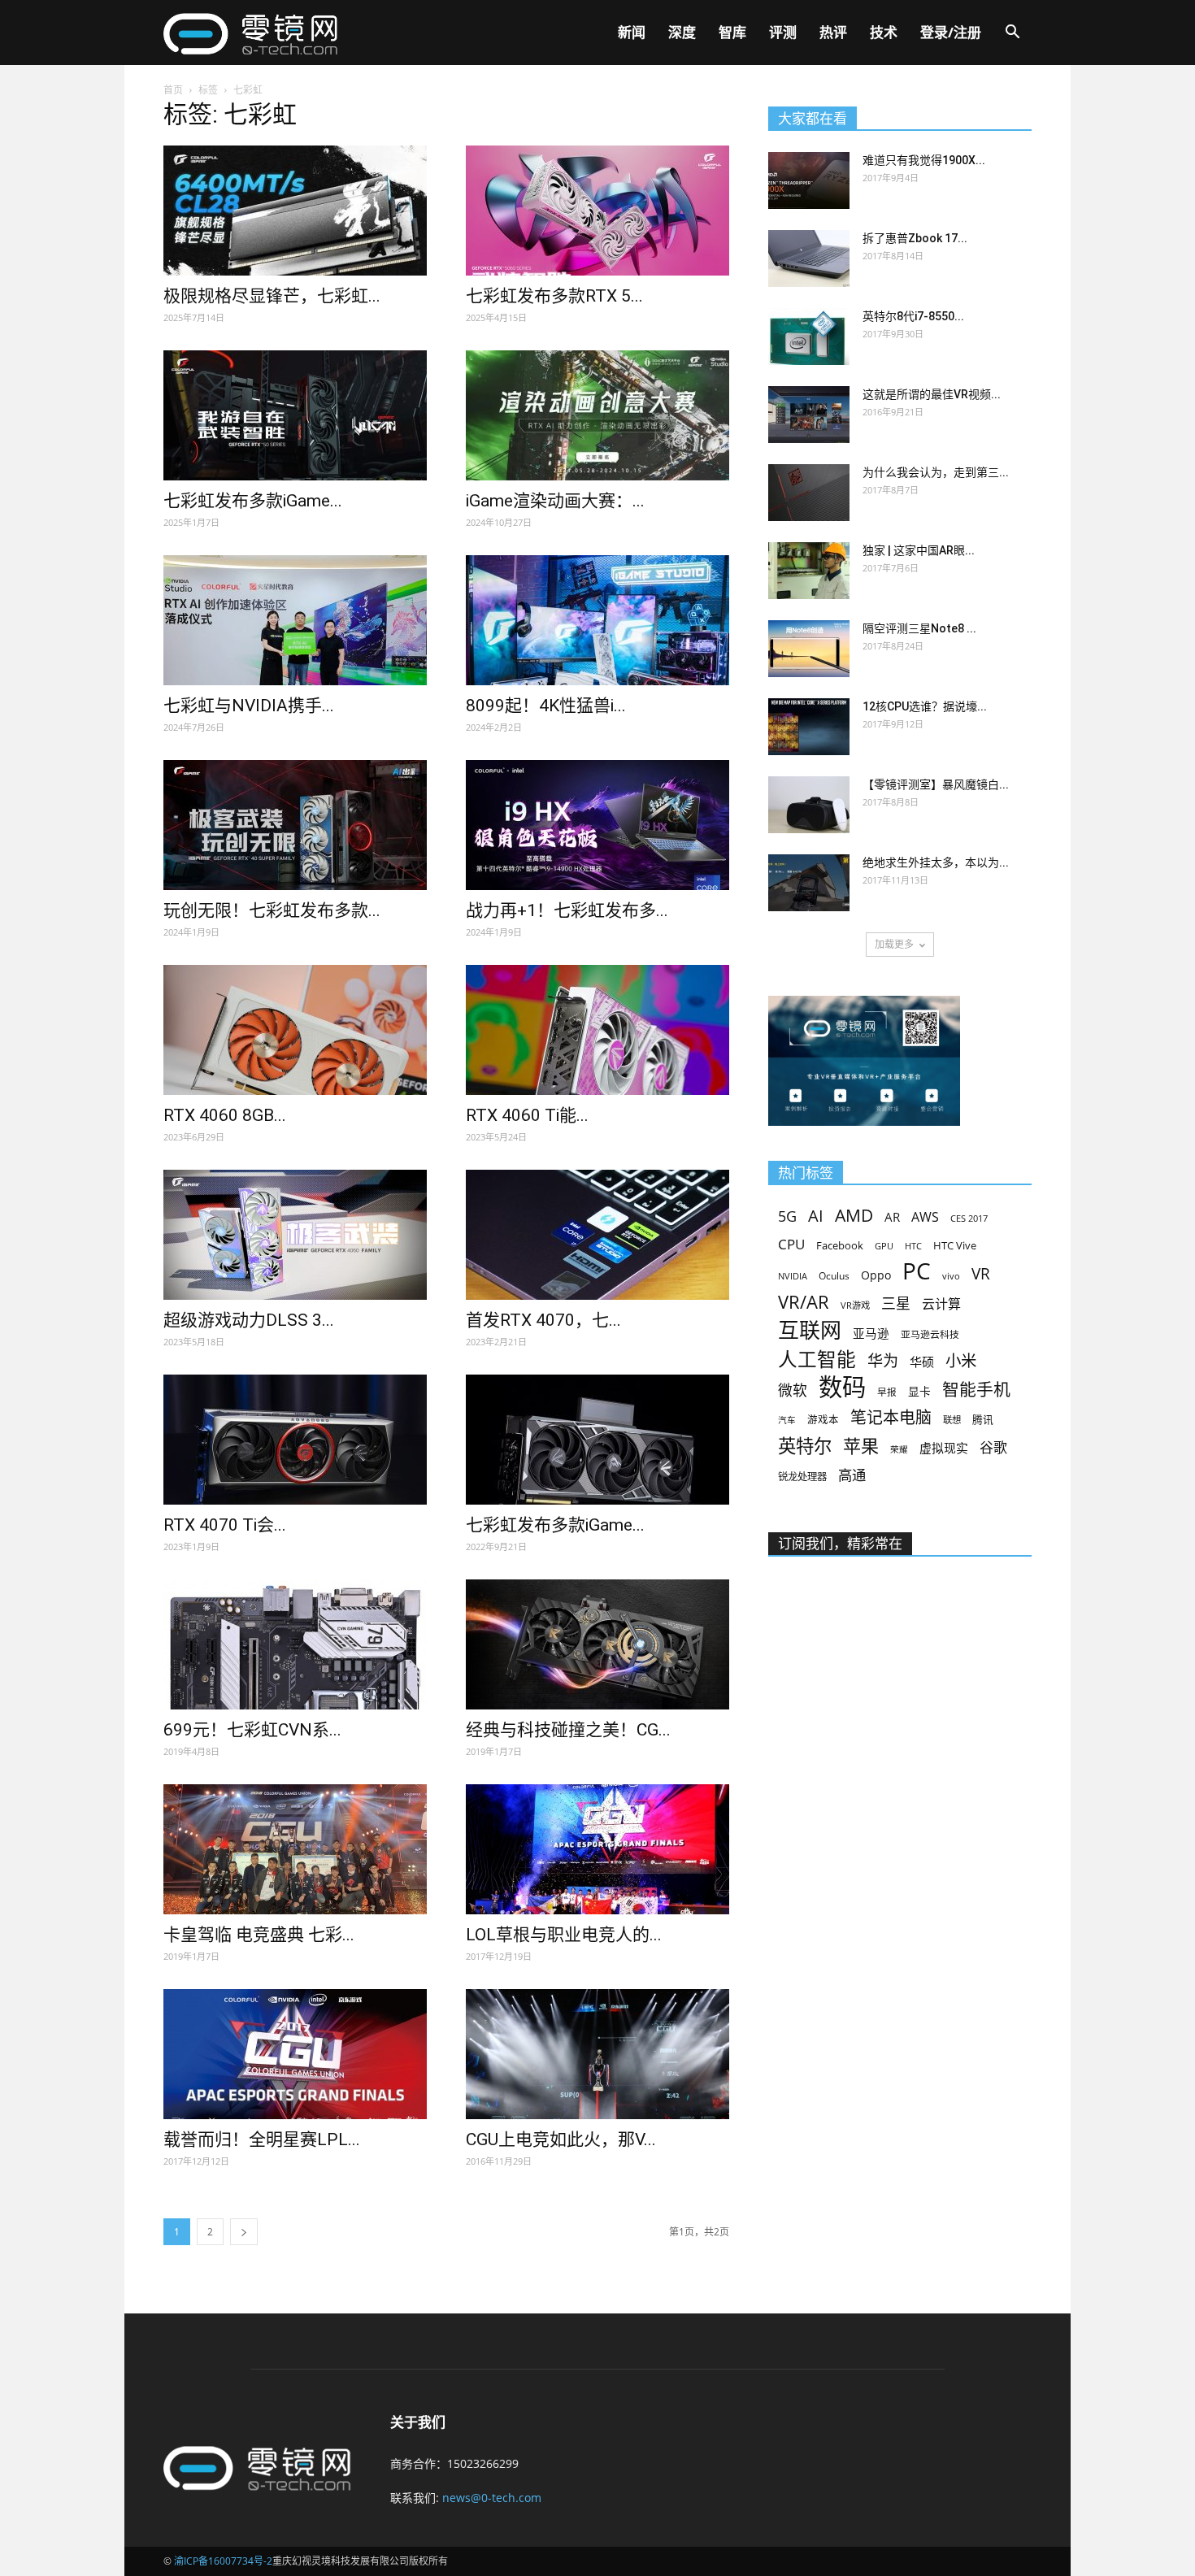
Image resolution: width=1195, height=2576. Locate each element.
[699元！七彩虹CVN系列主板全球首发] (295, 1644)
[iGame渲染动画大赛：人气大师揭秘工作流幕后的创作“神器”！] (597, 415)
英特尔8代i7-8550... (913, 316)
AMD (854, 1215)
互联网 (810, 1330)
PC (917, 1271)
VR (981, 1274)
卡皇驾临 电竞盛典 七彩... (259, 1935)
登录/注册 (951, 32)
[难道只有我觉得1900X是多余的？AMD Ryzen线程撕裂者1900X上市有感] (809, 180)
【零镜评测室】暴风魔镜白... (936, 784)
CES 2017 (969, 1218)
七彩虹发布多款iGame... (253, 501)
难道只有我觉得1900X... (924, 160)
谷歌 (993, 1447)
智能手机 (976, 1390)
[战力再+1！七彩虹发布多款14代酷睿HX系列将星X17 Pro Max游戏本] (597, 825)
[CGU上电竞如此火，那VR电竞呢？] (597, 2054)
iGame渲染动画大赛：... (555, 501)
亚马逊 (871, 1333)
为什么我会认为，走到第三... (936, 472)
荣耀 (899, 1449)
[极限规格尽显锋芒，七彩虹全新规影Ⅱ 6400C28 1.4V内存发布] (295, 211)
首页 (173, 90)
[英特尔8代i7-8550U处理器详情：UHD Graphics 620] (809, 337)
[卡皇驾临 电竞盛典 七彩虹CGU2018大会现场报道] (295, 1849)
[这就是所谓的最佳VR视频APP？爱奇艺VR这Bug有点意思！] (809, 415)
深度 (682, 32)
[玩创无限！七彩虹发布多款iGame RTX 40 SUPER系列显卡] (295, 825)
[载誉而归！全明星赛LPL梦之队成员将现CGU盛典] (295, 2054)
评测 (783, 32)
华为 (883, 1361)
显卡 (919, 1391)
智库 (732, 32)
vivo (951, 1276)
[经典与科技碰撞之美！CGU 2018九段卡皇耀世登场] (597, 1644)
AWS (925, 1217)
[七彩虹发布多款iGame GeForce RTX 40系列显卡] (597, 1440)
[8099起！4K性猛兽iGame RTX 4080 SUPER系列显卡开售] (597, 620)
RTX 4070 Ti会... (225, 1525)
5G (787, 1216)
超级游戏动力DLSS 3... (249, 1320)
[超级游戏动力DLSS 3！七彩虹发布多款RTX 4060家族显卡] (295, 1235)
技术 (884, 32)
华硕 (922, 1362)
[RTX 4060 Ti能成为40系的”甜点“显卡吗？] (597, 1030)
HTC (913, 1246)
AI (816, 1216)
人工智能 (817, 1360)
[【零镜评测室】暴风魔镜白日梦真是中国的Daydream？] (809, 805)
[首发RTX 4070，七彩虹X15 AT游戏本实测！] (597, 1235)
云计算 (941, 1304)
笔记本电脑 (891, 1417)
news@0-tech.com (492, 2498)
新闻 (632, 32)
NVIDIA (793, 1276)
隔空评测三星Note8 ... (919, 628)
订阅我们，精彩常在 (840, 1544)
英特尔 (805, 1446)
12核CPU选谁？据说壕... (925, 706)
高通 (852, 1475)
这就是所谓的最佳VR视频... (932, 394)
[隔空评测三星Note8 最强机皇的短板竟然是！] (809, 649)
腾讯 (983, 1419)
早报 (887, 1392)
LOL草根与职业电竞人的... (564, 1935)
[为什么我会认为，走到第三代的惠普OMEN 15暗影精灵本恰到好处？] (809, 493)
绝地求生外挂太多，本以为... (936, 862)
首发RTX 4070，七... (543, 1320)
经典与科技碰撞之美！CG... (568, 1730)
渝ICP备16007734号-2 (223, 2561)
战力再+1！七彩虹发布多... (567, 910)
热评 (833, 32)
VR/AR (804, 1302)
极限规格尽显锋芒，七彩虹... (272, 296)
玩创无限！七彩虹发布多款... (272, 910)
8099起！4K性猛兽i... (546, 706)
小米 (961, 1360)
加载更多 (894, 944)
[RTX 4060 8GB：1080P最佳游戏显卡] (295, 1030)
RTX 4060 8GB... (225, 1115)
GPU (884, 1246)
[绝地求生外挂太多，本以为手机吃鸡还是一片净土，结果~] (809, 883)
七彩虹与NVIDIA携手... (249, 706)
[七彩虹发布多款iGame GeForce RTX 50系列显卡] (295, 415)
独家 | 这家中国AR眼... (919, 550)
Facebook (840, 1245)
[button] (1012, 34)
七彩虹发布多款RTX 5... (554, 296)
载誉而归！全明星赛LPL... (262, 2139)
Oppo (876, 1275)
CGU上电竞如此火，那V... (561, 2139)
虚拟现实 (944, 1448)
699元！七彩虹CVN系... (252, 1730)
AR (892, 1217)
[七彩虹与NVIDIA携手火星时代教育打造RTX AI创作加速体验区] (295, 620)
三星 (896, 1303)
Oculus (834, 1275)
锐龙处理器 (802, 1477)
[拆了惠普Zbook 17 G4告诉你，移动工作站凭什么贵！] (809, 258)
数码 (842, 1387)
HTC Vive (955, 1245)
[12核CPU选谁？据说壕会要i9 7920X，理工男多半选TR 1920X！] (809, 727)
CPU (791, 1244)
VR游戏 (855, 1305)
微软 (793, 1390)
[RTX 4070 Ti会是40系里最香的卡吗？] (295, 1440)
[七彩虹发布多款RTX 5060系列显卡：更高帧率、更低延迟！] (597, 211)
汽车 (787, 1420)
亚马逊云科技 (930, 1334)
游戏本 (823, 1420)
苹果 (861, 1446)
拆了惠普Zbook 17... (915, 238)
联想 (952, 1420)
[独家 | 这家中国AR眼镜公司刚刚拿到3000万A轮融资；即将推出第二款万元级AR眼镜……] (809, 571)
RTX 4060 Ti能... (527, 1115)
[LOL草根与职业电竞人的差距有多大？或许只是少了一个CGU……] (597, 1849)
